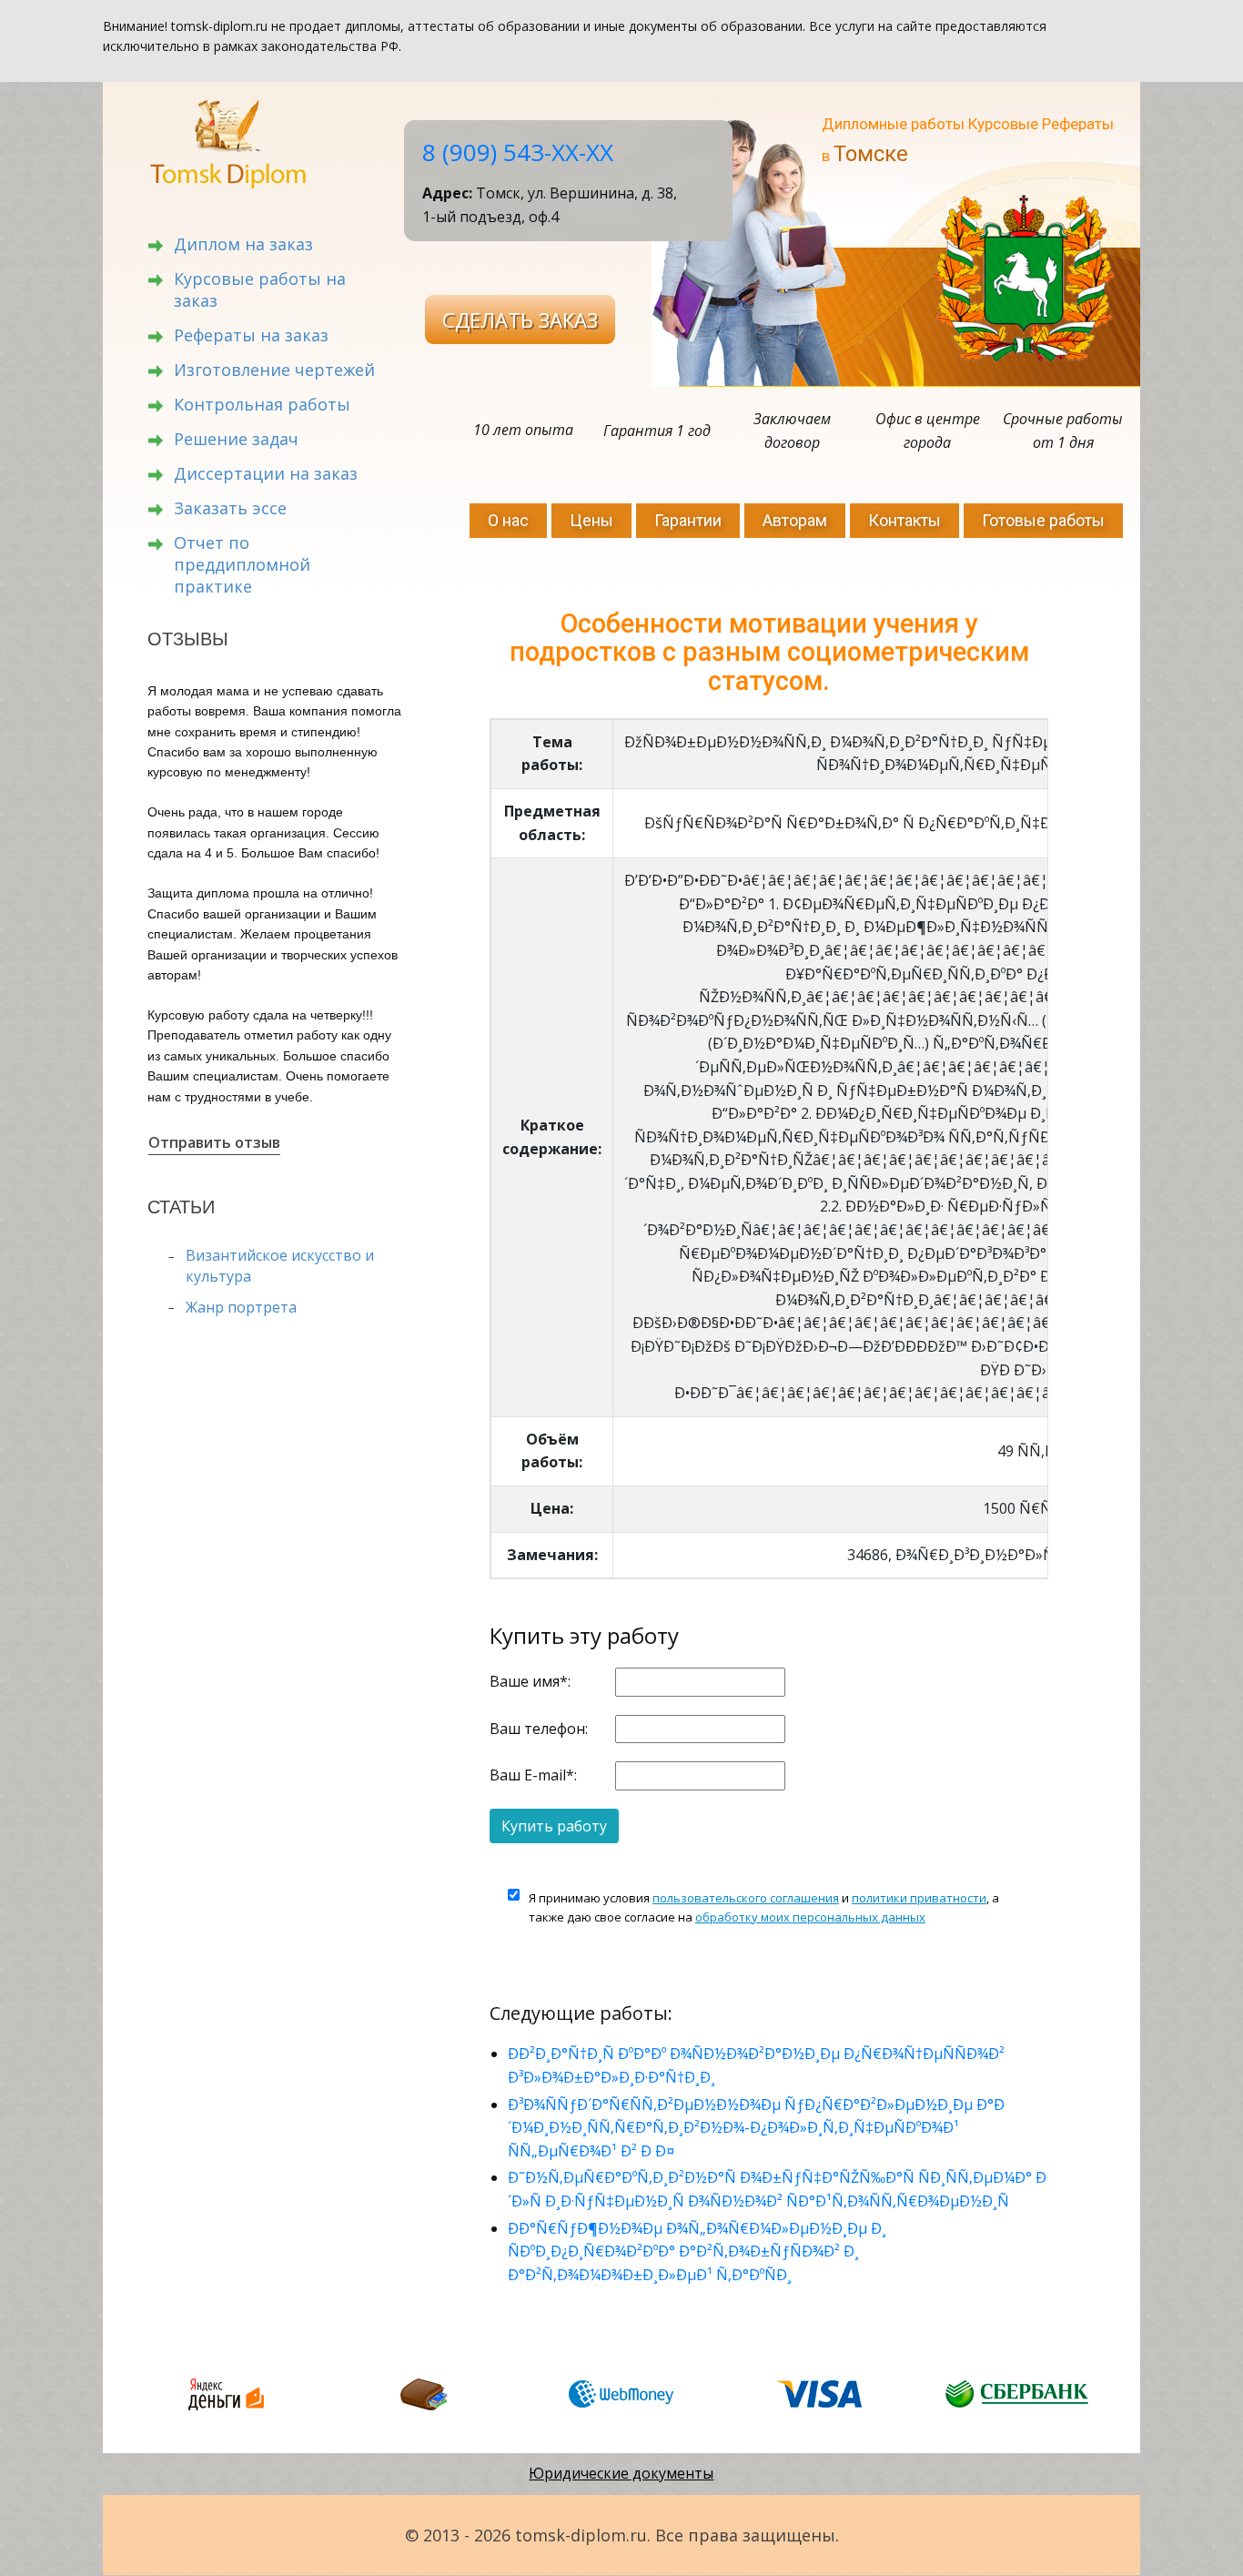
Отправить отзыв (214, 1142)
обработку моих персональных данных (810, 1917)
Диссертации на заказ (266, 473)
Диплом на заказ (243, 244)
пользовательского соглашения (746, 1898)
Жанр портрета (241, 1307)
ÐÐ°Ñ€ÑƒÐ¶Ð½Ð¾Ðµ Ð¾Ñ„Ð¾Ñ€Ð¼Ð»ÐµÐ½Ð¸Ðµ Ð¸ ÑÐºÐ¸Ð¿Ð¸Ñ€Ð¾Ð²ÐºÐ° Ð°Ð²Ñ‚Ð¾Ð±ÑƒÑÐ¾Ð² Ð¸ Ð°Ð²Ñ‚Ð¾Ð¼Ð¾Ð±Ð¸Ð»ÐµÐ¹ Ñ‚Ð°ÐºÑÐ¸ (697, 2251)
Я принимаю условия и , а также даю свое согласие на (764, 1907)
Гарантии (688, 520)
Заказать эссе (230, 508)
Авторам (795, 520)
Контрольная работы (262, 404)
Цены (591, 520)
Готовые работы (1043, 520)
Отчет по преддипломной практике (242, 564)
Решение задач (236, 439)
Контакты (904, 520)
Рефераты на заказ (251, 335)
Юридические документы (621, 2473)
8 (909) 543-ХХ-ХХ (518, 152)
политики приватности (919, 1898)
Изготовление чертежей (274, 370)
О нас (508, 520)
